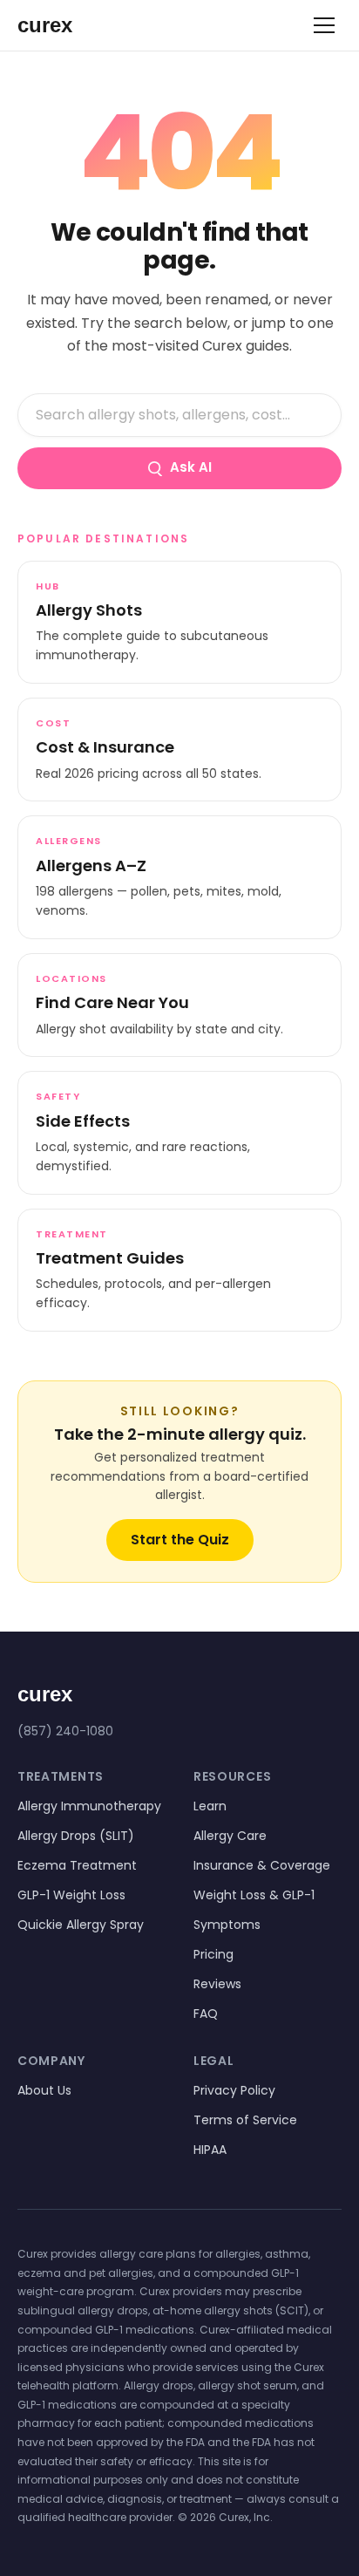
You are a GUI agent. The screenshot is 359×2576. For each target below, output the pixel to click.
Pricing (213, 1954)
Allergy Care (230, 1836)
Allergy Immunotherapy (89, 1806)
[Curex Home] (61, 25)
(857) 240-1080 (65, 1731)
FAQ (206, 2014)
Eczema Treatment (77, 1865)
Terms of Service (245, 2120)
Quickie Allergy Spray (81, 1925)
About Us (44, 2090)
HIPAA (210, 2150)
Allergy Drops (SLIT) (76, 1836)
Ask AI (191, 467)
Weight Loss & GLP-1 (254, 1895)
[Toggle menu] (324, 25)
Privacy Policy (234, 2090)
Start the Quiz (180, 1540)
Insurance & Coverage (262, 1865)
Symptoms (227, 1925)
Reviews (217, 1984)
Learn (210, 1806)
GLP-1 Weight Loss (71, 1895)
